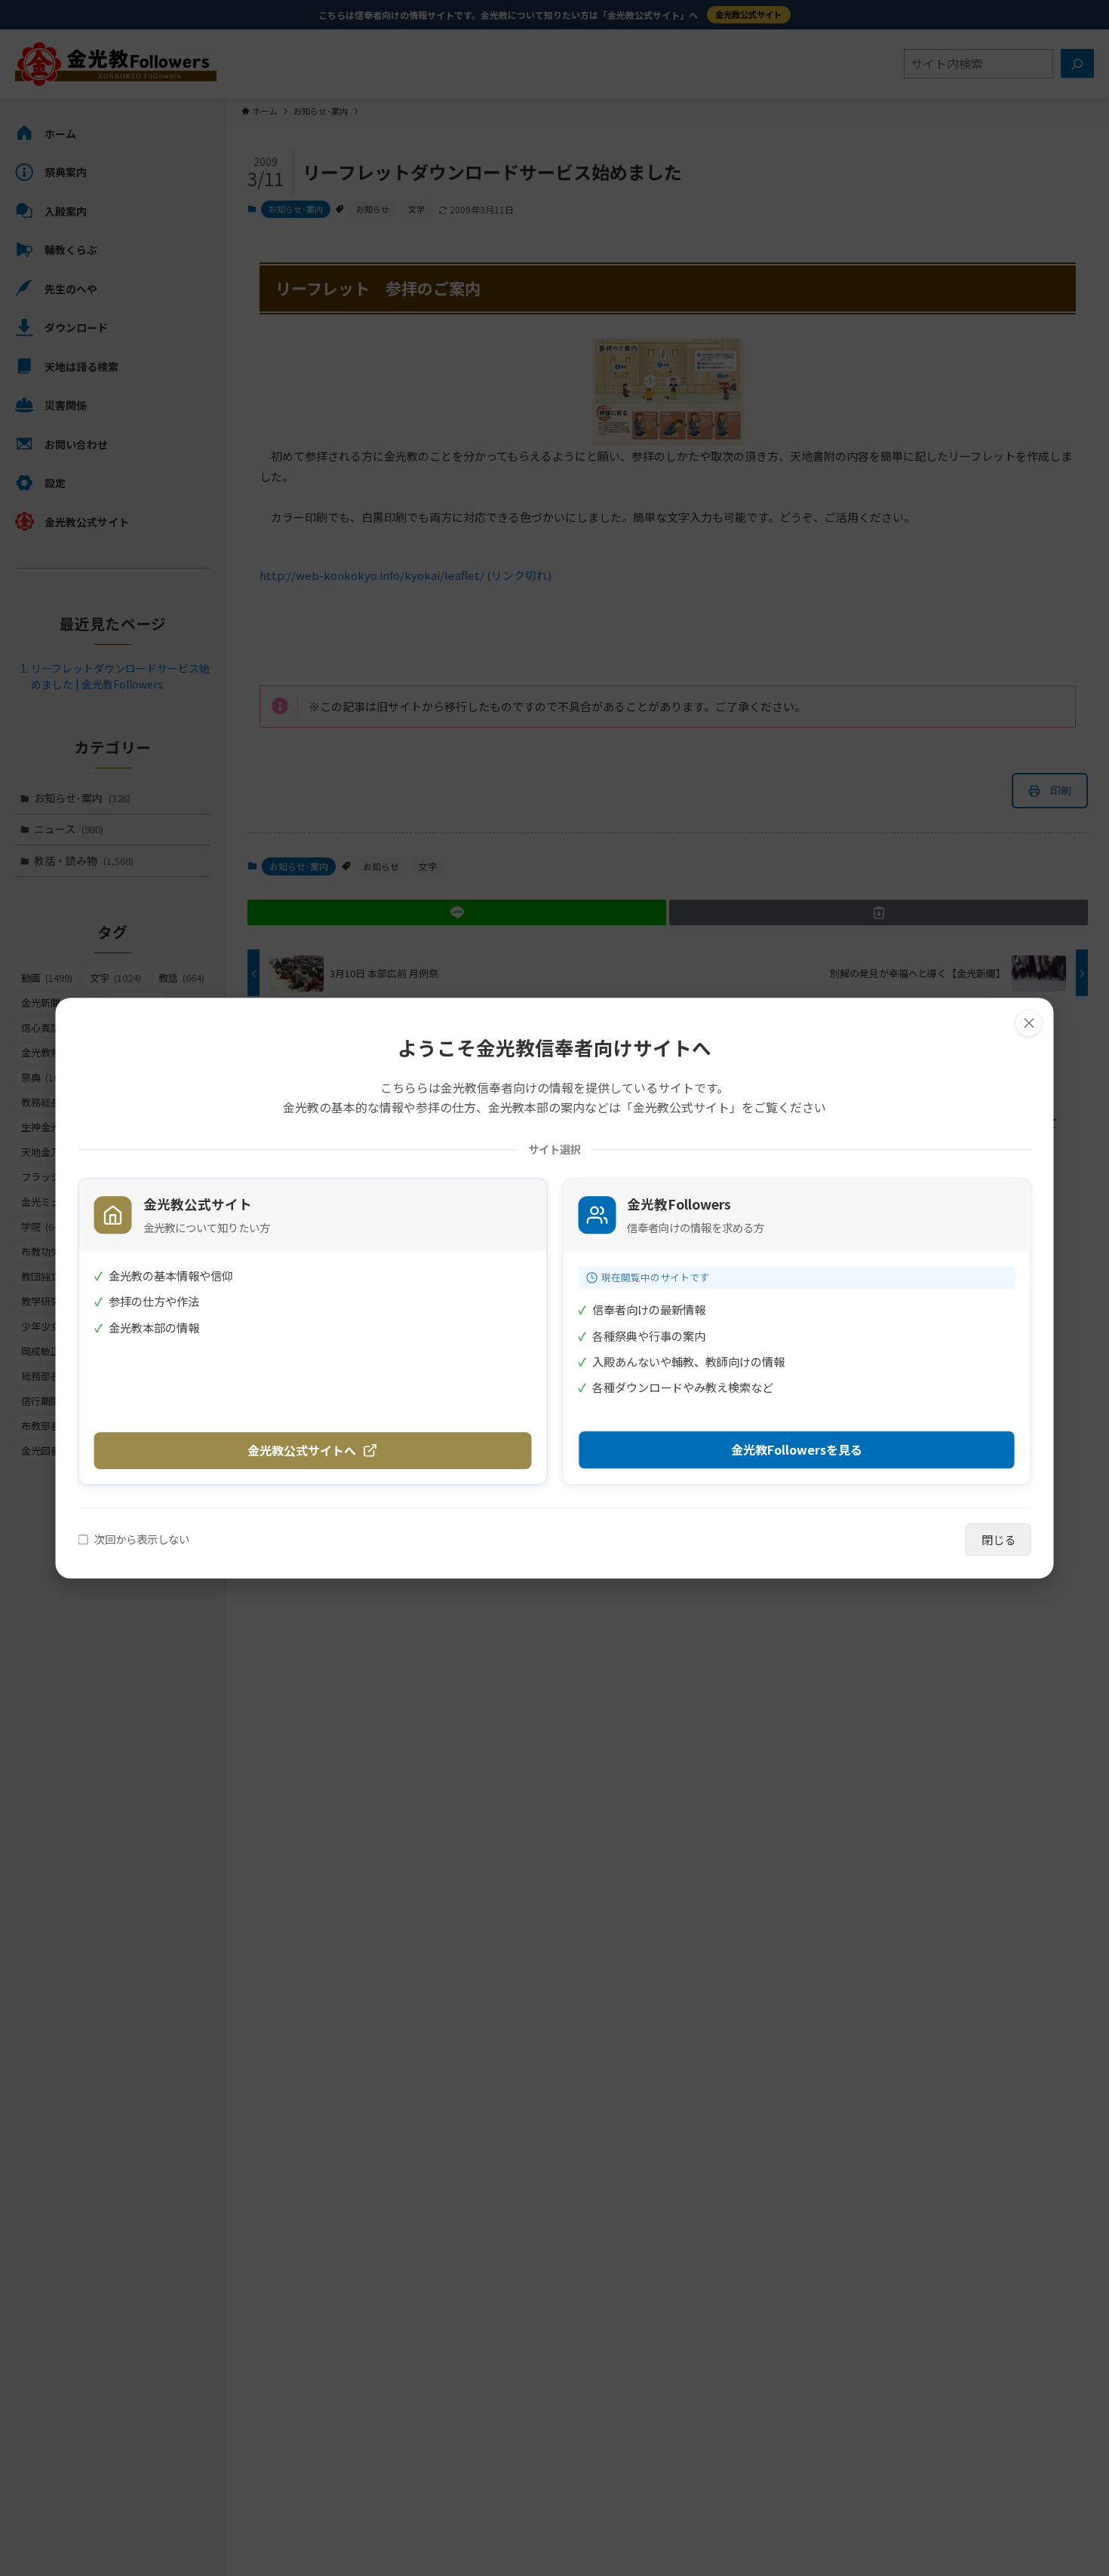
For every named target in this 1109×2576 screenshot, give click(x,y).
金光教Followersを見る (797, 1449)
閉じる (998, 1539)
